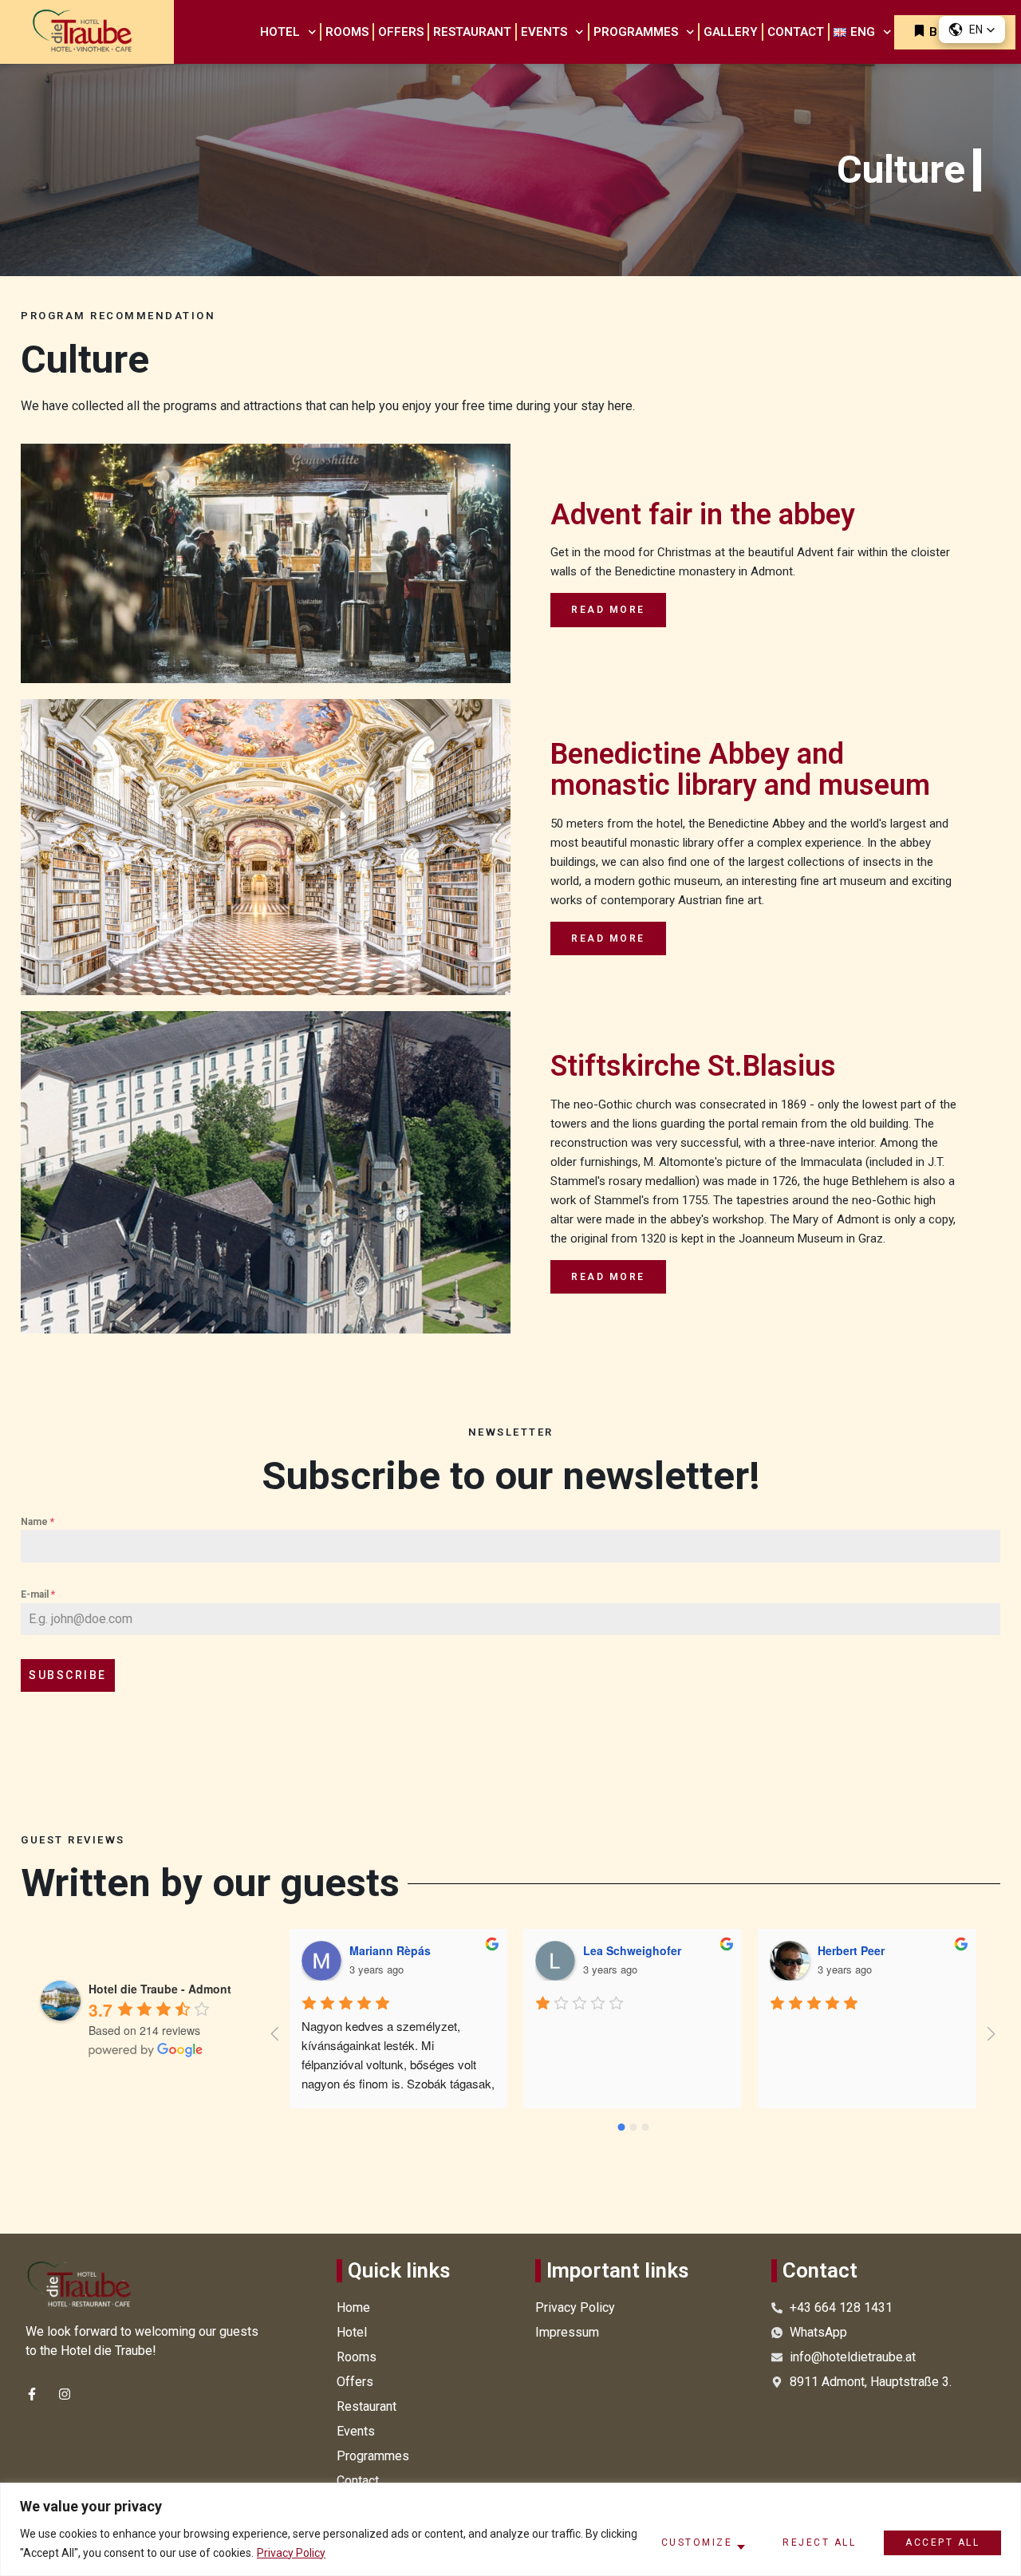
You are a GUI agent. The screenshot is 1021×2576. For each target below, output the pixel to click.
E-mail (38, 1594)
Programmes (636, 32)
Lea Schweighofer (398, 1950)
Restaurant (472, 32)
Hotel (280, 32)
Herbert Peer (617, 1950)
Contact (796, 32)
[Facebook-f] (32, 2394)
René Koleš (850, 1950)
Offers (401, 32)
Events (544, 32)
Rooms (347, 32)
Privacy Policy (291, 2553)
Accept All (942, 2542)
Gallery (731, 32)
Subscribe (68, 1675)
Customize (697, 2542)
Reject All (819, 2542)
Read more (608, 610)
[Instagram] (65, 2394)
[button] (972, 30)
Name (37, 1522)
